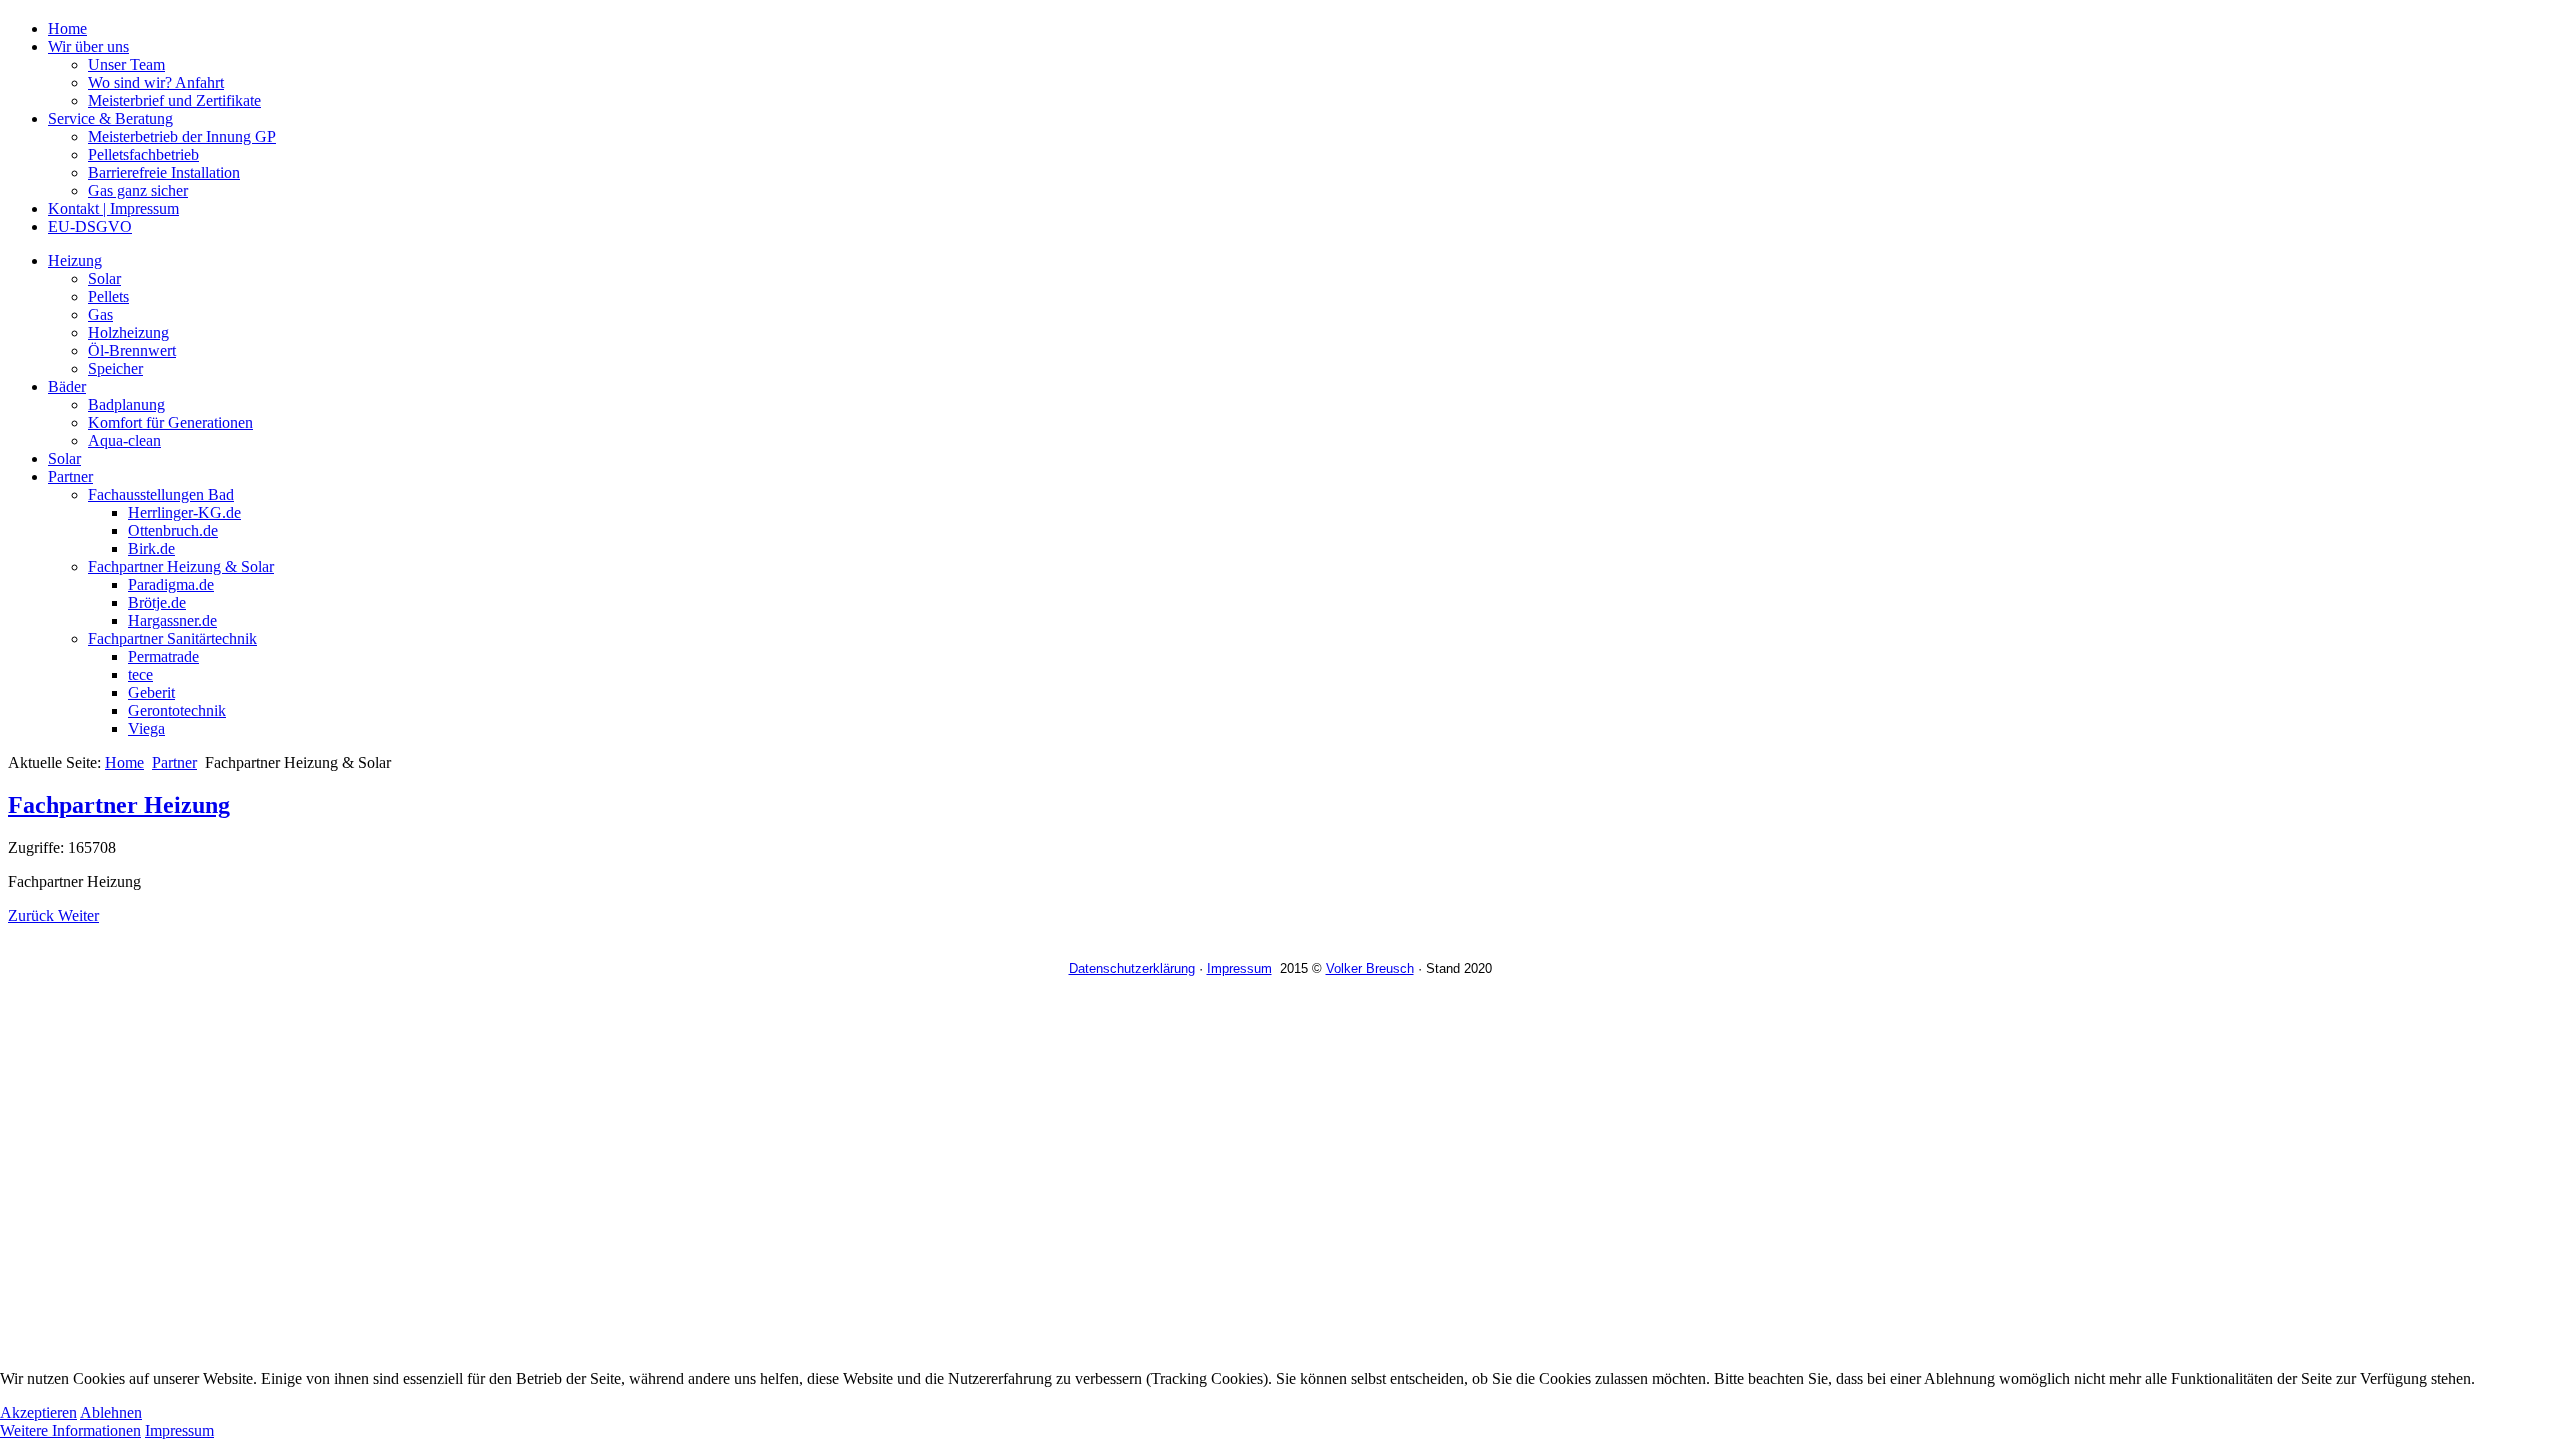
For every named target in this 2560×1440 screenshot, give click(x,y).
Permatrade (163, 656)
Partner (70, 476)
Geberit (151, 692)
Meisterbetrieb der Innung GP (182, 136)
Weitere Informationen (70, 1430)
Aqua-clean (124, 440)
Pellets (108, 296)
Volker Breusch (1370, 968)
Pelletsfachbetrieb (143, 154)
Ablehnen (111, 1412)
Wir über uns (88, 46)
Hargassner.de (172, 620)
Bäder (67, 386)
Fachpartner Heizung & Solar (181, 566)
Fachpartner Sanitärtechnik (172, 638)
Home (67, 28)
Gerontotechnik (177, 710)
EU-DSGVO (90, 226)
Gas (100, 314)
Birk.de (151, 548)
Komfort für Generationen (170, 422)
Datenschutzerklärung (1132, 968)
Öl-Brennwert (132, 350)
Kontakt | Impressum (113, 208)
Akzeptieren (38, 1412)
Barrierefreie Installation (164, 172)
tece (140, 674)
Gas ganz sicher (138, 190)
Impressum (1239, 968)
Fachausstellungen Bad (161, 494)
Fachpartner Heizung (119, 805)
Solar (104, 278)
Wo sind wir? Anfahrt (156, 82)
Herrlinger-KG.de (184, 512)
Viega (146, 728)
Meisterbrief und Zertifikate (174, 100)
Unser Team (126, 64)
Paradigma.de (171, 584)
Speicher (115, 368)
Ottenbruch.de (173, 530)
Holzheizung (128, 332)
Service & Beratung (110, 118)
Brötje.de (157, 602)
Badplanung (126, 404)
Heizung (75, 260)
